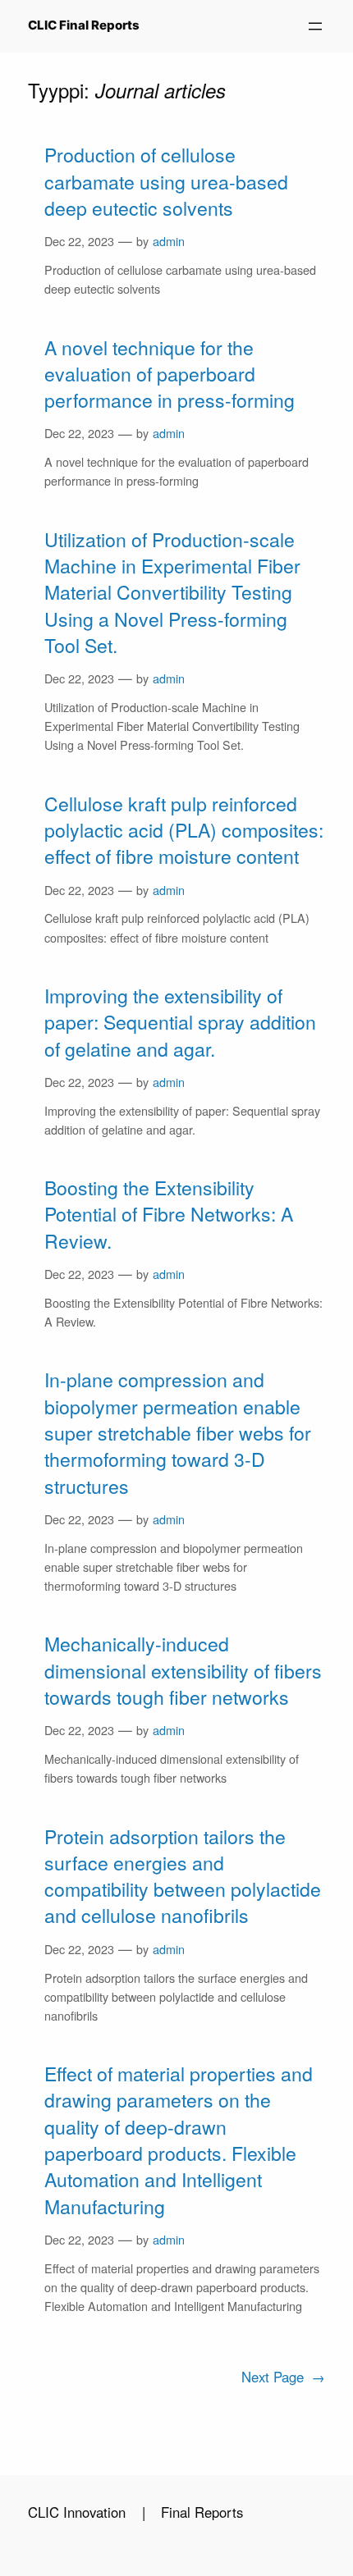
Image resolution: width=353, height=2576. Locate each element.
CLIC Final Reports (84, 25)
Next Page (283, 2377)
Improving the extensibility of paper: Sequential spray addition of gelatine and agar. (180, 1023)
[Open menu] (315, 26)
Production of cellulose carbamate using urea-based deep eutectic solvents (166, 182)
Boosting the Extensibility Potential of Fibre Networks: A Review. (169, 1215)
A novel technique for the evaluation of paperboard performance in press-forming (170, 375)
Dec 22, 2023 (79, 241)
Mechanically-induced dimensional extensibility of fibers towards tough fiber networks (183, 1671)
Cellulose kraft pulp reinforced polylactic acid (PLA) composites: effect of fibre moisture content (184, 831)
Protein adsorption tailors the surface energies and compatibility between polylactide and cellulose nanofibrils (183, 1877)
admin (169, 241)
